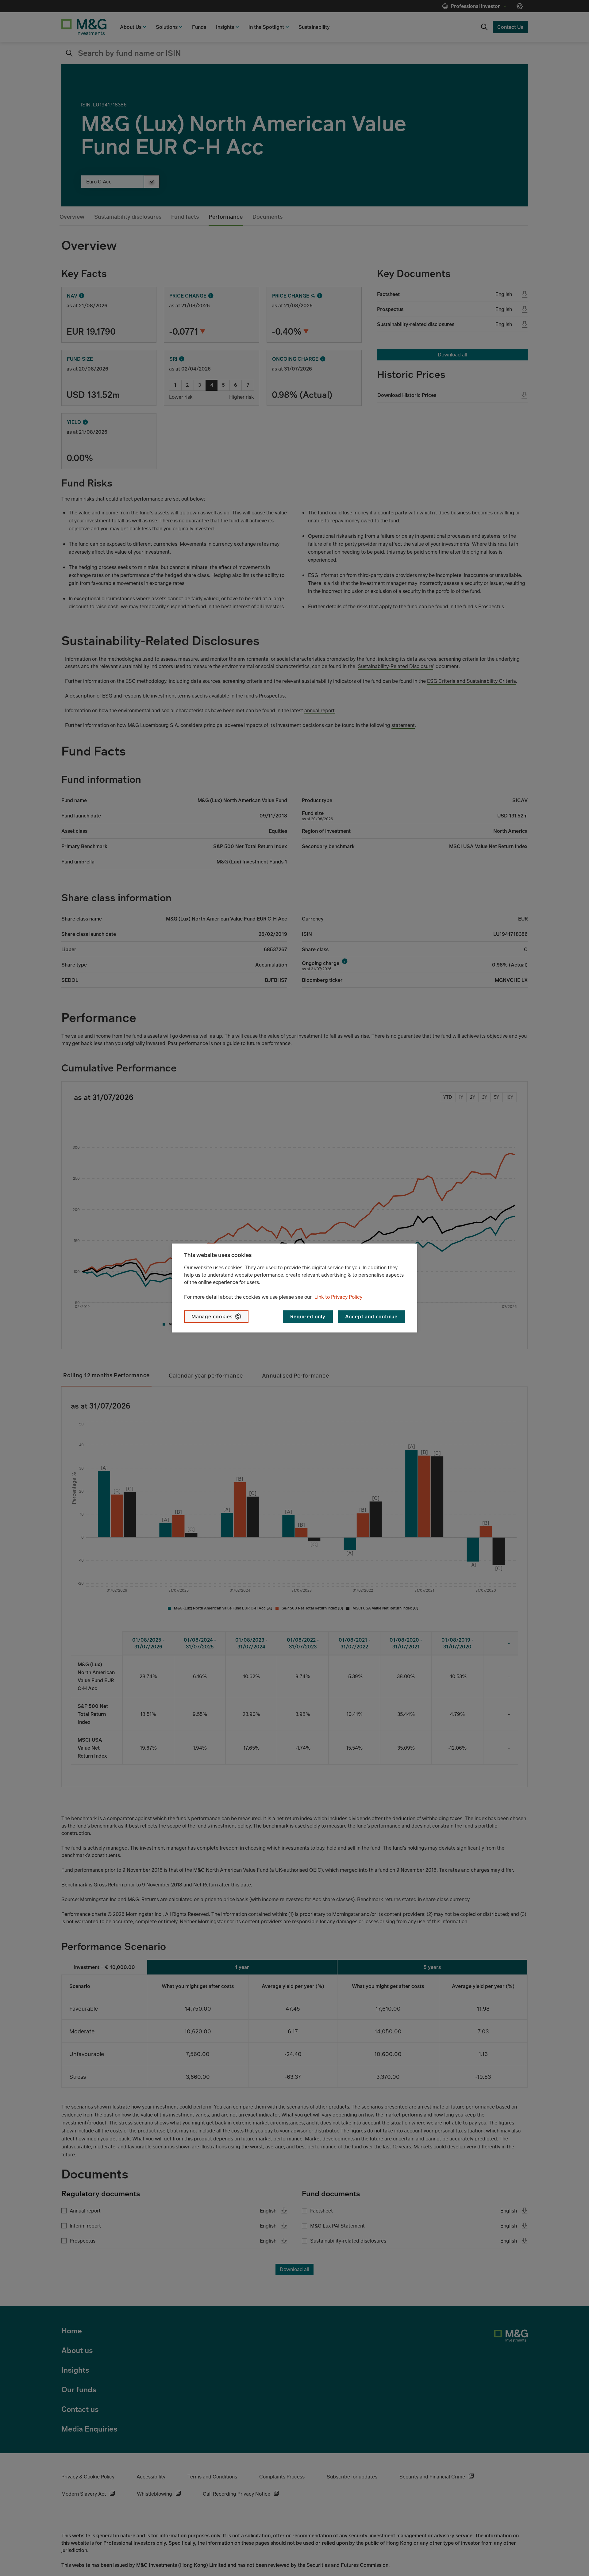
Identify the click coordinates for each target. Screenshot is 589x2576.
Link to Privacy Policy (338, 1297)
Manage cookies (212, 1317)
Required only (308, 1317)
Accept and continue (371, 1317)
